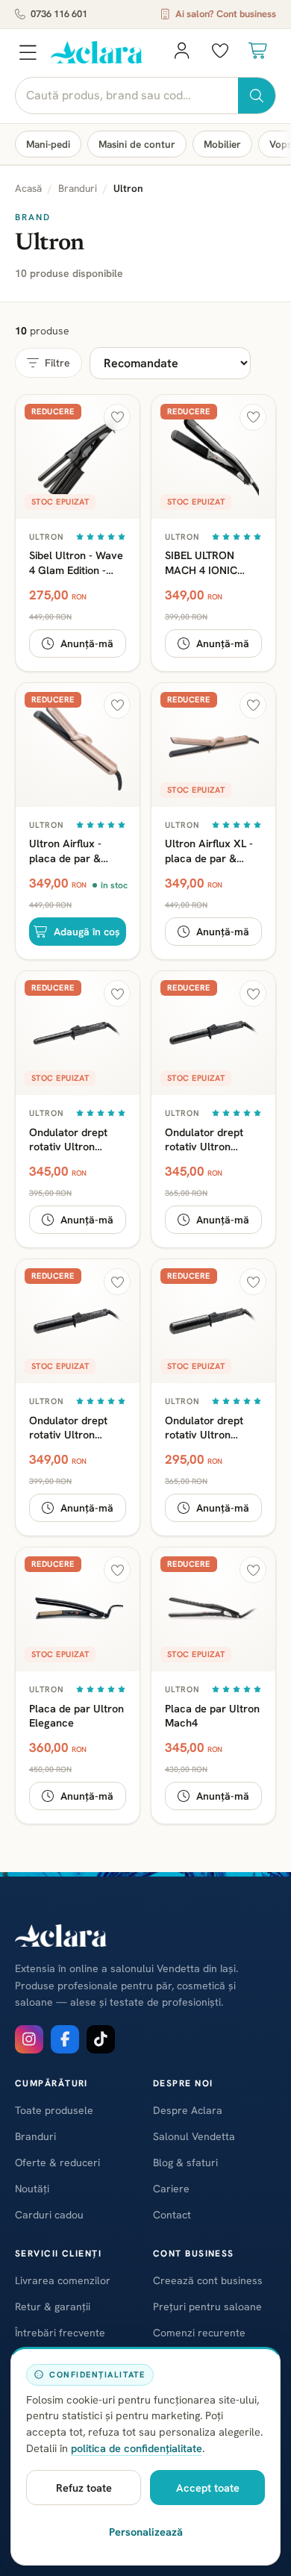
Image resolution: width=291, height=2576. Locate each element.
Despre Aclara (188, 2110)
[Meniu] (28, 52)
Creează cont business (208, 2280)
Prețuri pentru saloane (207, 2307)
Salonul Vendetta (194, 2136)
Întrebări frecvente (60, 2333)
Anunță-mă (87, 643)
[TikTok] (101, 2039)
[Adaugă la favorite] (117, 417)
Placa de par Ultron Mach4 (212, 1715)
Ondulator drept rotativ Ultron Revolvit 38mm (204, 1427)
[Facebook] (65, 2039)
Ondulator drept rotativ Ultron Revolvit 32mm (68, 1427)
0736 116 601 (59, 14)
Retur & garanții (53, 2307)
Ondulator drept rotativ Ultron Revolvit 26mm (204, 1139)
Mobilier (222, 144)
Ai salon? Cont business (226, 14)
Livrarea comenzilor (63, 2280)
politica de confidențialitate (137, 2448)
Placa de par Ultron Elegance (76, 1715)
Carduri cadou (49, 2215)
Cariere (171, 2189)
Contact (172, 2215)
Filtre (57, 363)
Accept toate (208, 2488)
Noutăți (32, 2189)
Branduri (78, 188)
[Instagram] (29, 2039)
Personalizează (146, 2532)
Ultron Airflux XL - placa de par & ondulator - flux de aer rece (210, 850)
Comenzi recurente (199, 2333)
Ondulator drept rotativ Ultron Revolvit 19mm (68, 1139)
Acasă (28, 188)
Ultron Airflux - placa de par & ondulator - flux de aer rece (74, 850)
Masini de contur (137, 144)
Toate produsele (54, 2110)
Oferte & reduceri (57, 2162)
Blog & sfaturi (185, 2162)
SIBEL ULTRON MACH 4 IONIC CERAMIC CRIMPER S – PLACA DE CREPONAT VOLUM (212, 562)
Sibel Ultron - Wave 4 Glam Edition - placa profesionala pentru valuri (76, 562)
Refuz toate (84, 2488)
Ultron (47, 537)
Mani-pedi (48, 144)
